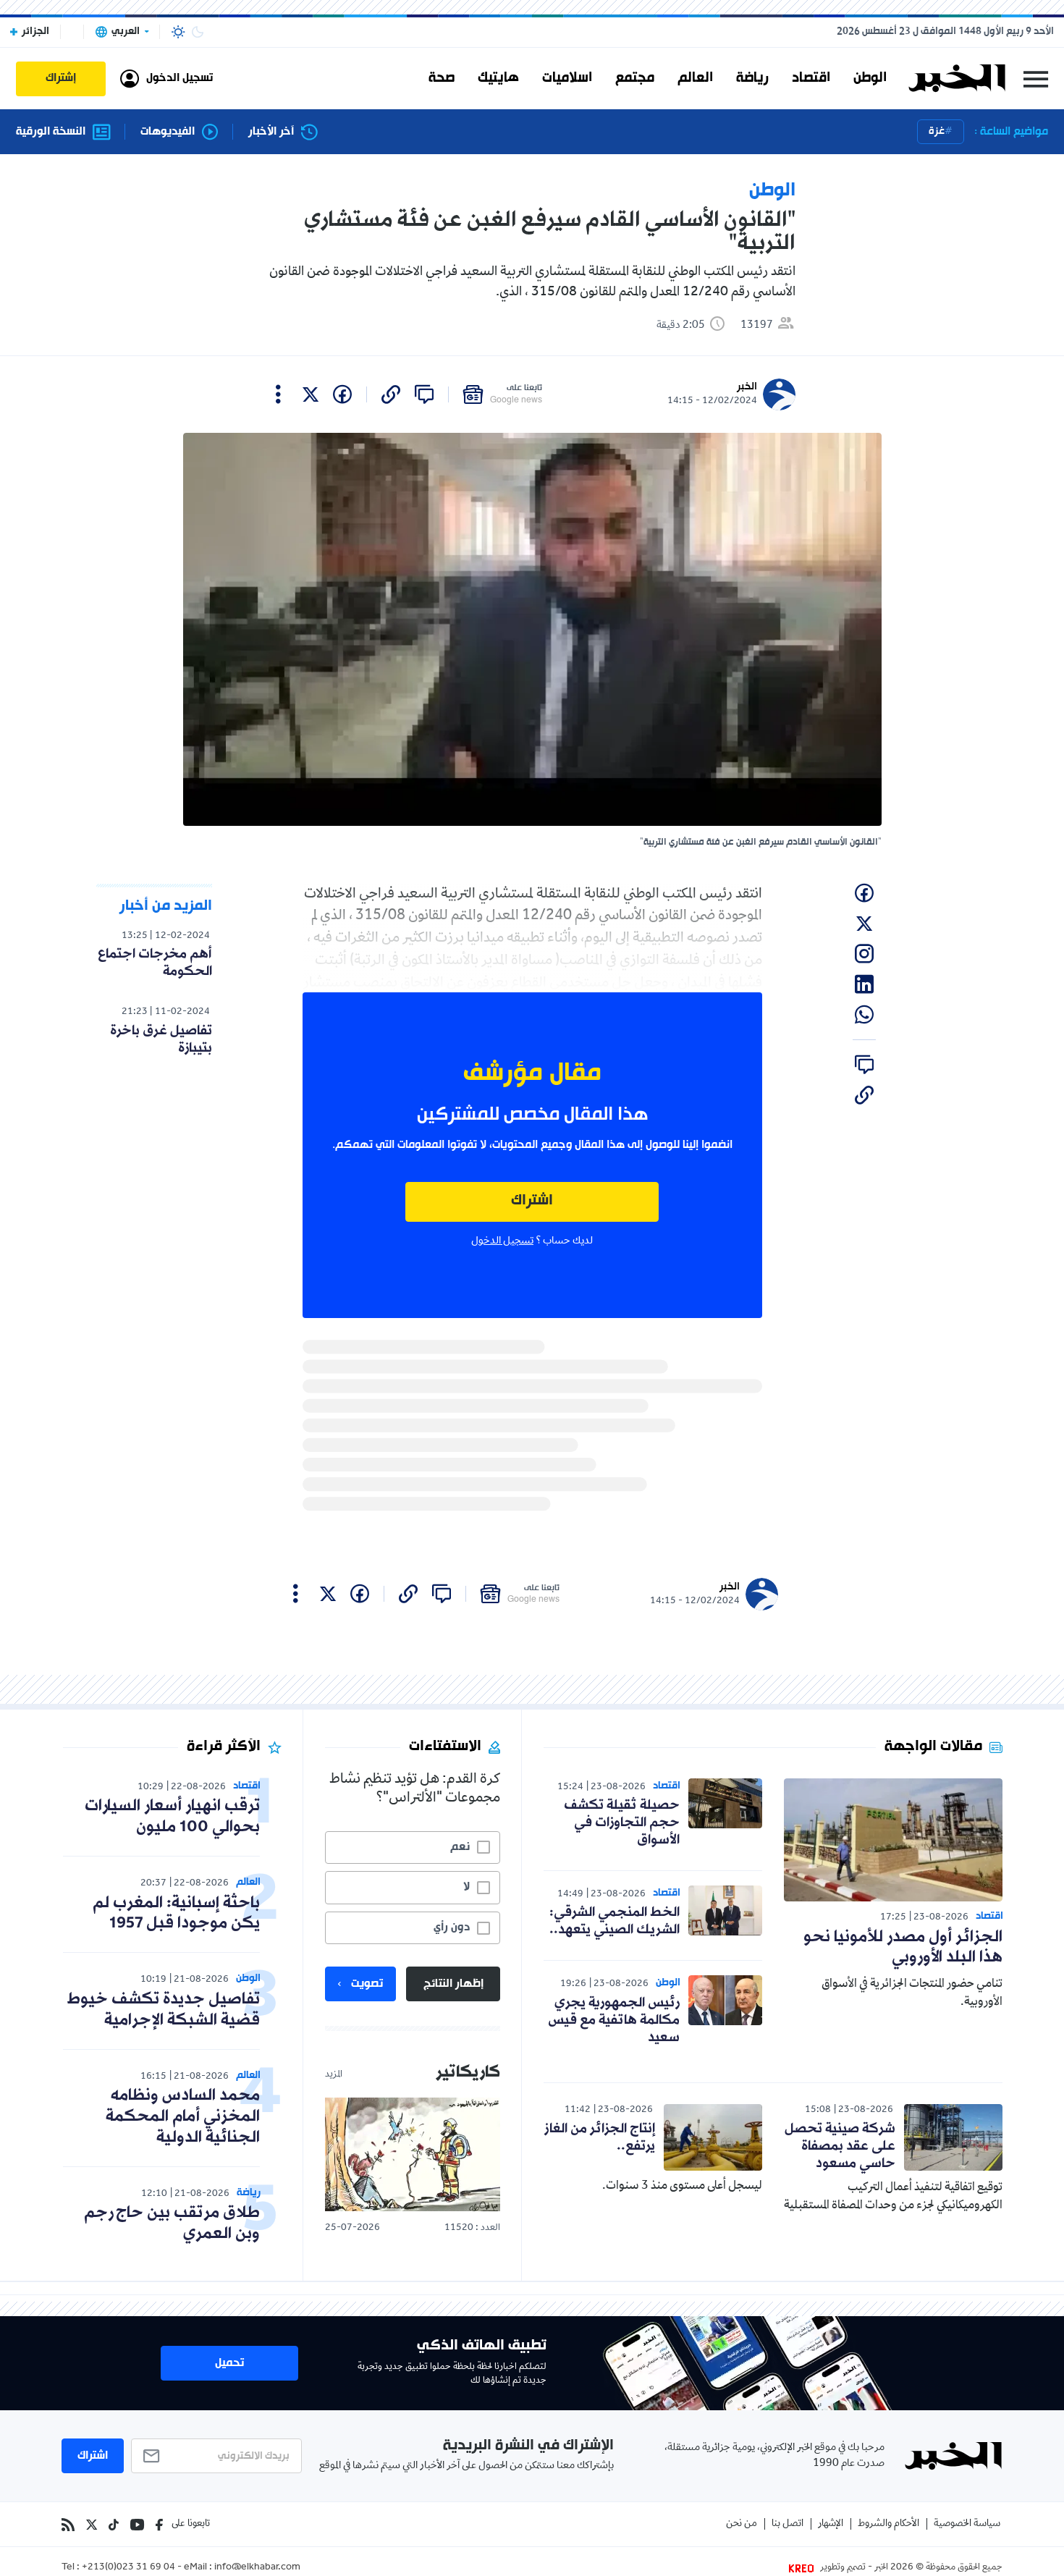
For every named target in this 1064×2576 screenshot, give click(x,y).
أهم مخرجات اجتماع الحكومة (155, 963)
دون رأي (452, 1927)
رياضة (752, 78)
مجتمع (635, 78)
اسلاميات (567, 78)
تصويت (367, 1984)
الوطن (870, 78)
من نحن (742, 2524)
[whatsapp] (864, 1015)
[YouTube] (137, 2525)
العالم (695, 78)
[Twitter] (92, 2525)
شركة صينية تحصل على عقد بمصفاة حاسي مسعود (840, 2146)
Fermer (1036, 79)
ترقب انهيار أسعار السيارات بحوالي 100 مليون (172, 1817)
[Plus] (278, 394)
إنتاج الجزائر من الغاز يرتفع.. (600, 2137)
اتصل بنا (788, 2524)
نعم (460, 1847)
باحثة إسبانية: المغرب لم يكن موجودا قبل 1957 (176, 1914)
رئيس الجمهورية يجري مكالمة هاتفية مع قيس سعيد (614, 2020)
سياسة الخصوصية (967, 2524)
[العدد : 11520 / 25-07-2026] (413, 2154)
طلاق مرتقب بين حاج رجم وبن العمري (172, 2224)
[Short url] (391, 394)
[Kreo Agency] (803, 2568)
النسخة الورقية (51, 132)
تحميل (229, 2363)
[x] (311, 394)
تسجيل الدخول (502, 1241)
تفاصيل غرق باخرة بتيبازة (161, 1039)
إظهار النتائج (453, 1984)
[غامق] (198, 32)
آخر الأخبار (271, 132)
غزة (937, 131)
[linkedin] (864, 984)
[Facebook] (159, 2525)
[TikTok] (114, 2525)
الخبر (747, 387)
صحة (442, 78)
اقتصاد (811, 78)
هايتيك (498, 78)
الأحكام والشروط (888, 2524)
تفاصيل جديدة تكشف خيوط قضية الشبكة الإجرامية (164, 2010)
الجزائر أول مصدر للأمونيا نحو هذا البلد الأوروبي (903, 1948)
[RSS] (68, 2525)
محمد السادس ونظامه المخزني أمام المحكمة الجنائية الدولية (183, 2117)
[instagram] (864, 954)
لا (466, 1887)
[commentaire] (424, 394)
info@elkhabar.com (257, 2568)
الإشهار (831, 2524)
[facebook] (342, 394)
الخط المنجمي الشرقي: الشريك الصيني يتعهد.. (615, 1921)
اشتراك (532, 1201)
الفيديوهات (168, 132)
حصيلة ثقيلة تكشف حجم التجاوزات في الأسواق (622, 1823)
